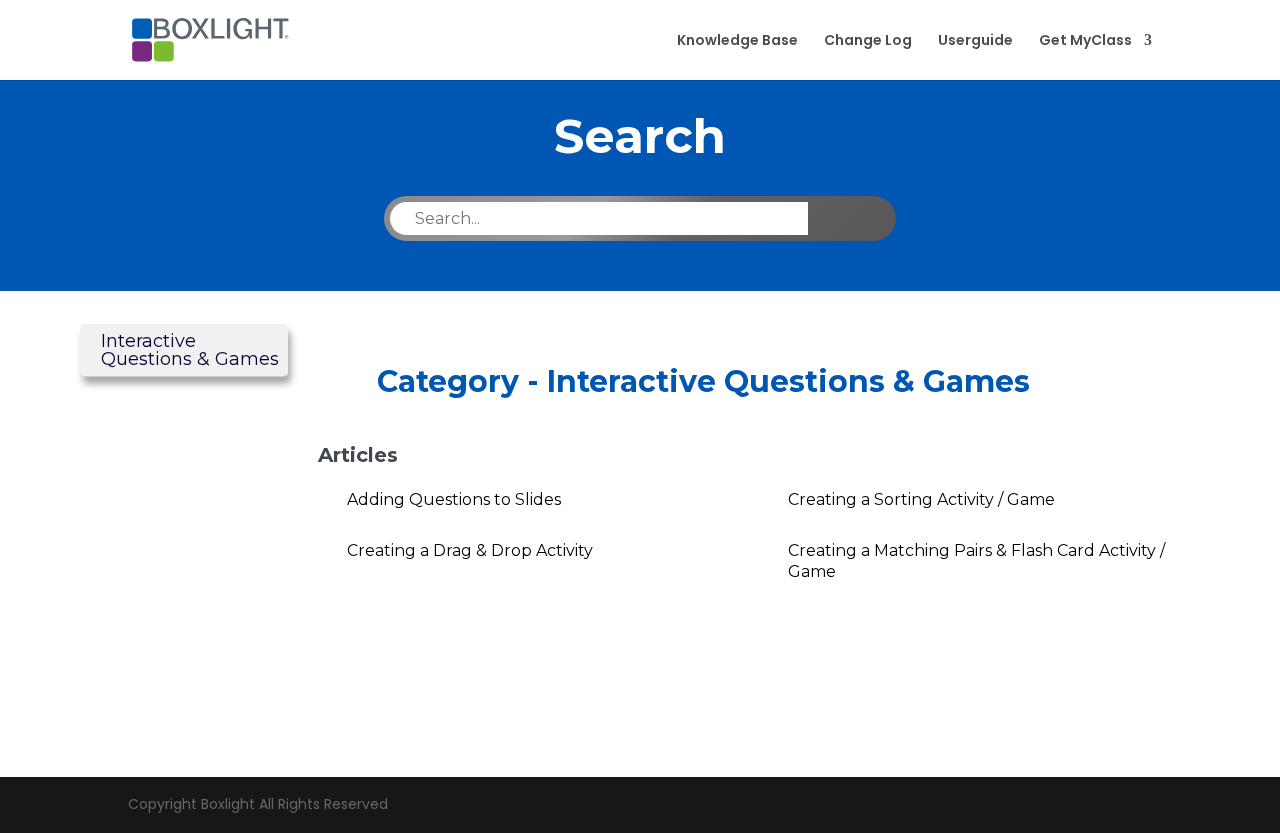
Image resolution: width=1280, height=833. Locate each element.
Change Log (868, 41)
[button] (184, 350)
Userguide (975, 41)
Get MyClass (1085, 41)
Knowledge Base (737, 41)
